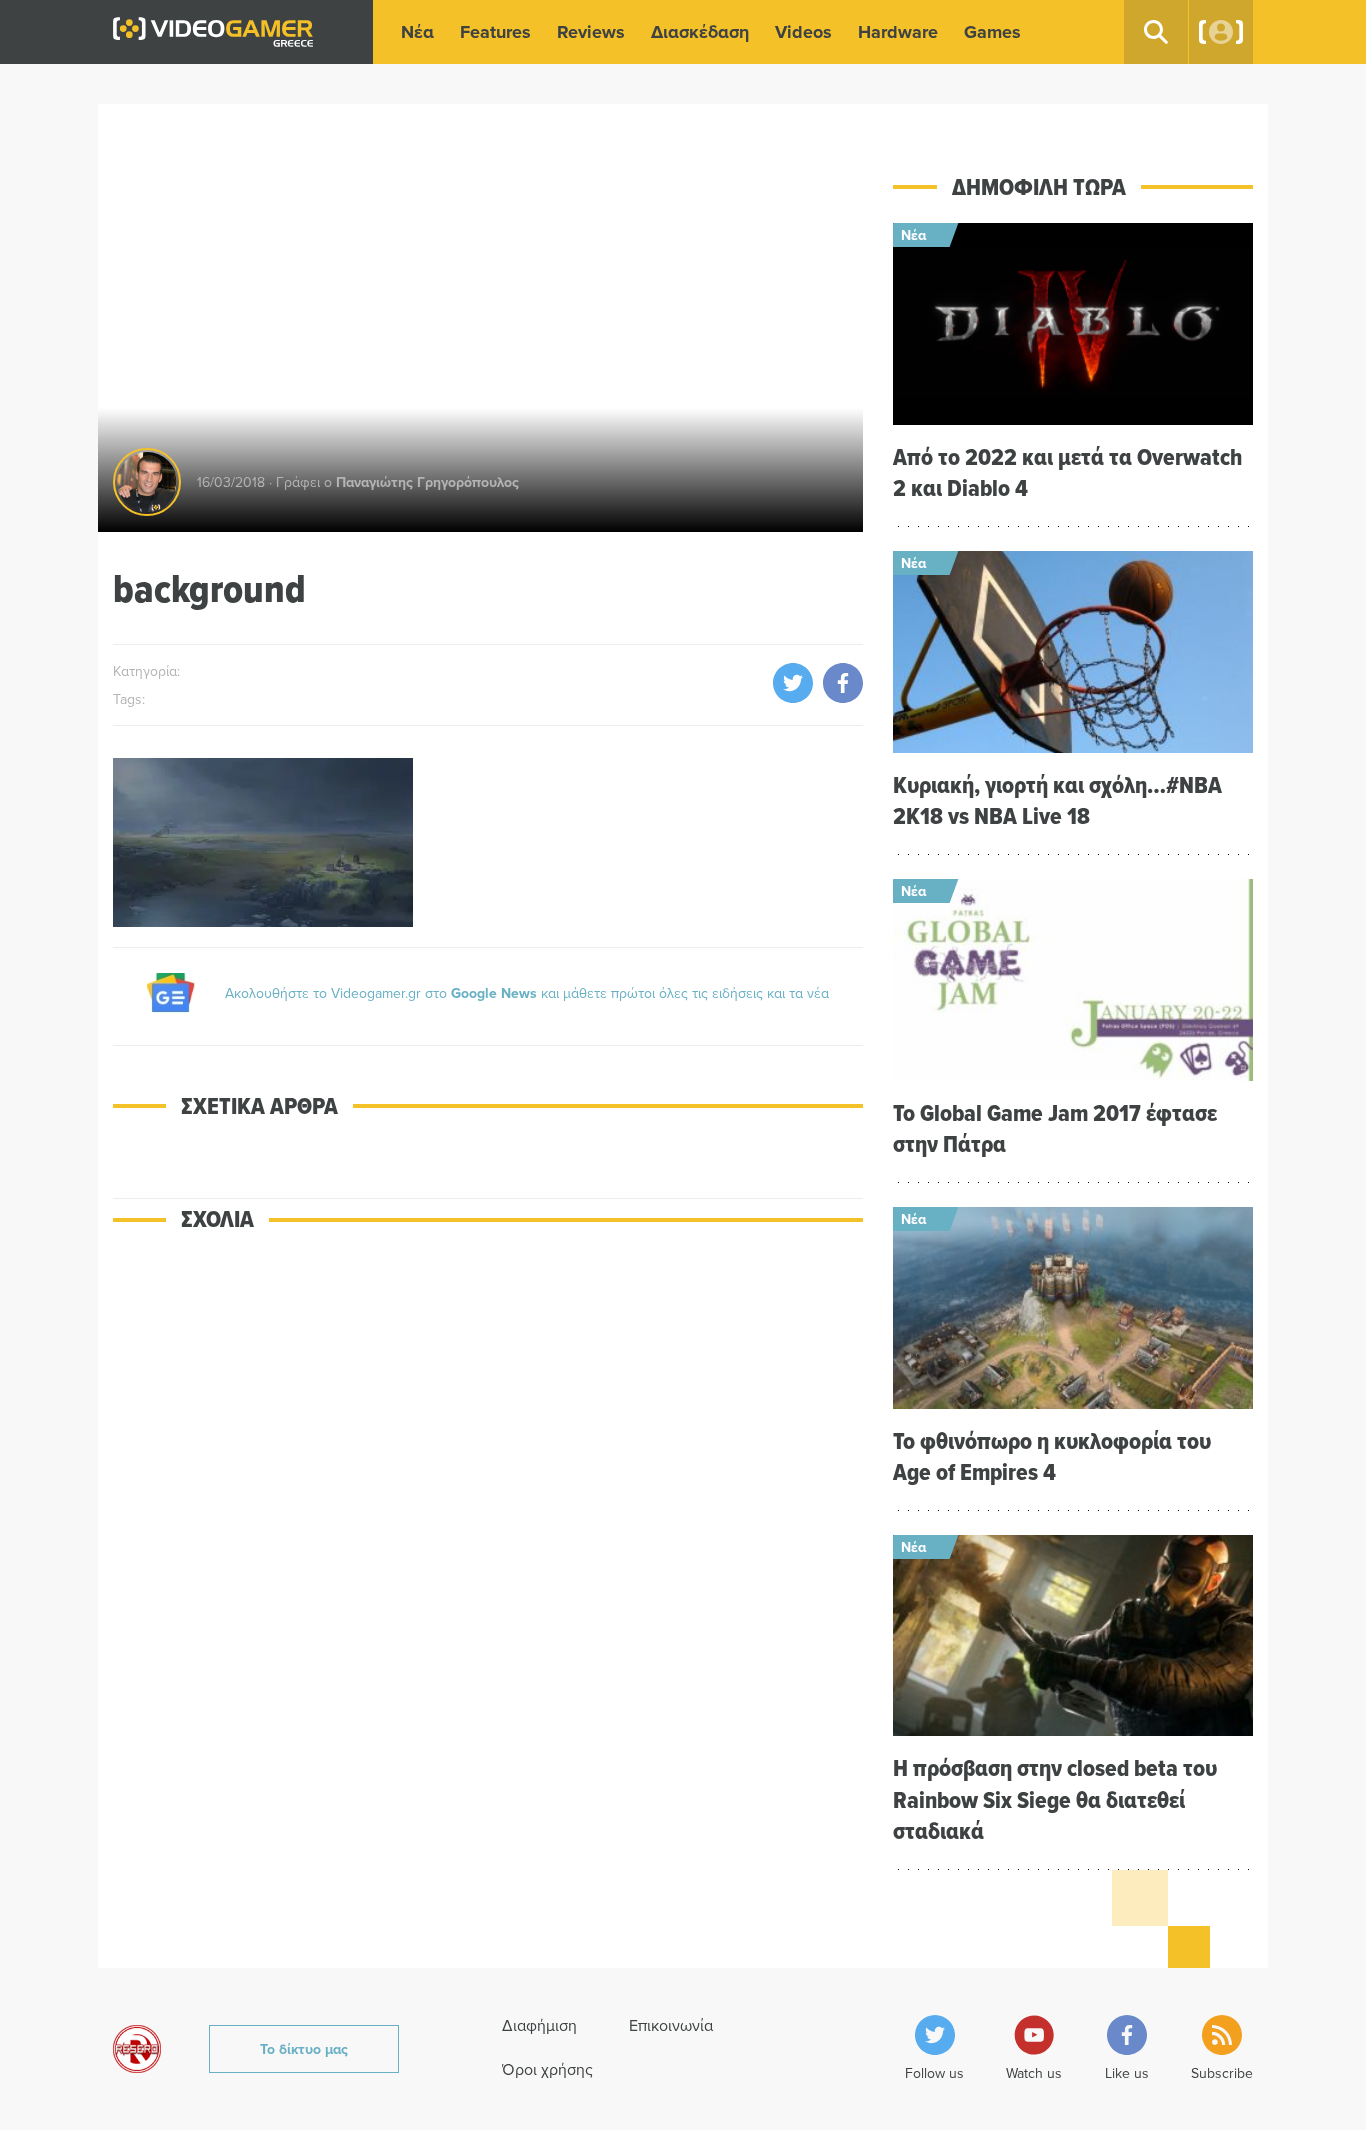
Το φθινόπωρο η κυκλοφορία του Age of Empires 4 (1052, 1456)
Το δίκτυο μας (304, 2049)
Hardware (898, 32)
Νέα (417, 32)
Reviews (591, 32)
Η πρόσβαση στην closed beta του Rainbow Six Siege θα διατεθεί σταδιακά (1055, 1798)
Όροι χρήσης (547, 2069)
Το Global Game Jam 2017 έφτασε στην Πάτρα (1055, 1128)
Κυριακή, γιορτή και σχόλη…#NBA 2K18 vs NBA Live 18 (1057, 800)
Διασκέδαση (700, 32)
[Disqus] (488, 1536)
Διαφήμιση (539, 2025)
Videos (803, 32)
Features (495, 32)
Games (992, 32)
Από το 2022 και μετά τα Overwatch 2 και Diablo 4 (1067, 472)
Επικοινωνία (671, 2025)
